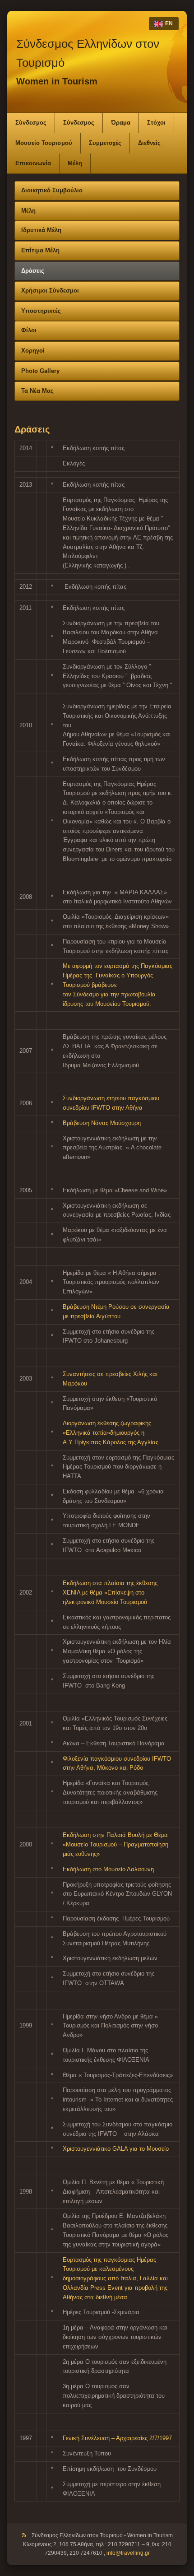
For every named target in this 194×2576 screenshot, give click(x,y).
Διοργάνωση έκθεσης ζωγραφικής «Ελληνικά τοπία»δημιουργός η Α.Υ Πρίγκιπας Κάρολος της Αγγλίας (111, 1433)
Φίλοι (29, 330)
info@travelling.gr (128, 2553)
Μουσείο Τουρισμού (44, 143)
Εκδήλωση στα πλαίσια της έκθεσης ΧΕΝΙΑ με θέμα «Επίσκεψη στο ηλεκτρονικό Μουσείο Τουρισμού (110, 1593)
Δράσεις (33, 271)
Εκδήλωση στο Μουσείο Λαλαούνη (108, 1869)
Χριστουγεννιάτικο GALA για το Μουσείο (116, 2149)
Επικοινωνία (33, 163)
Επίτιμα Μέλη (40, 250)
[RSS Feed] (24, 2536)
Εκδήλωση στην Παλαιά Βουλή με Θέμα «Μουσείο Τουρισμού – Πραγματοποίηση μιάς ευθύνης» (115, 1844)
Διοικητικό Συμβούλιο (52, 190)
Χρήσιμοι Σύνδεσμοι (50, 291)
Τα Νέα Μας (37, 391)
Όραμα (121, 123)
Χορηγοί (33, 351)
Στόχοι (156, 123)
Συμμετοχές (105, 143)
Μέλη (75, 163)
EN (169, 23)
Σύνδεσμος (31, 123)
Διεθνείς (149, 143)
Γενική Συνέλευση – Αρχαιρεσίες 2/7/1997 (117, 2438)
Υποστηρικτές (41, 311)
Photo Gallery (40, 371)
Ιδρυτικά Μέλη (41, 230)
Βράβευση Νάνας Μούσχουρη (102, 1123)
